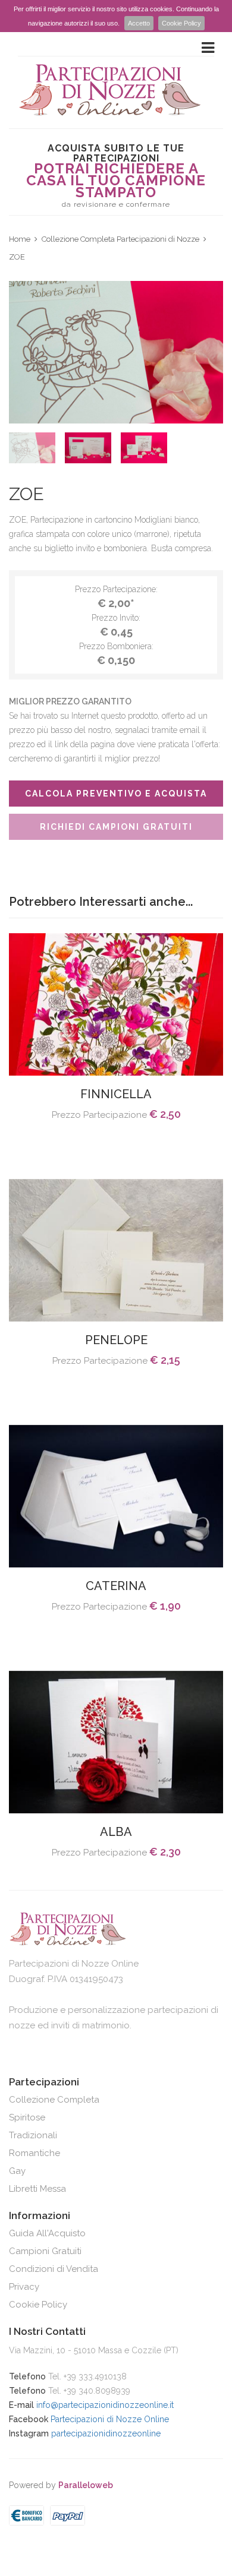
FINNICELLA (116, 1094)
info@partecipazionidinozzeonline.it (105, 2405)
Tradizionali (33, 2135)
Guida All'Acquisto (47, 2233)
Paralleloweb (86, 2485)
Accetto (139, 23)
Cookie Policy (181, 23)
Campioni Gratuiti (45, 2251)
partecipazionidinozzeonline (106, 2433)
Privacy (24, 2287)
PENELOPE (116, 1340)
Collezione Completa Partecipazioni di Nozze (120, 239)
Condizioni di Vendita (54, 2269)
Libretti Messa (37, 2189)
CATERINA (116, 1586)
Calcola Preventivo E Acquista (116, 794)
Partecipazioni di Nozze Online (110, 2419)
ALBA (116, 1832)
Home (20, 239)
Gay (17, 2171)
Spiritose (27, 2117)
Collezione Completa (54, 2100)
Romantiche (35, 2153)
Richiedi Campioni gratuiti (116, 827)
